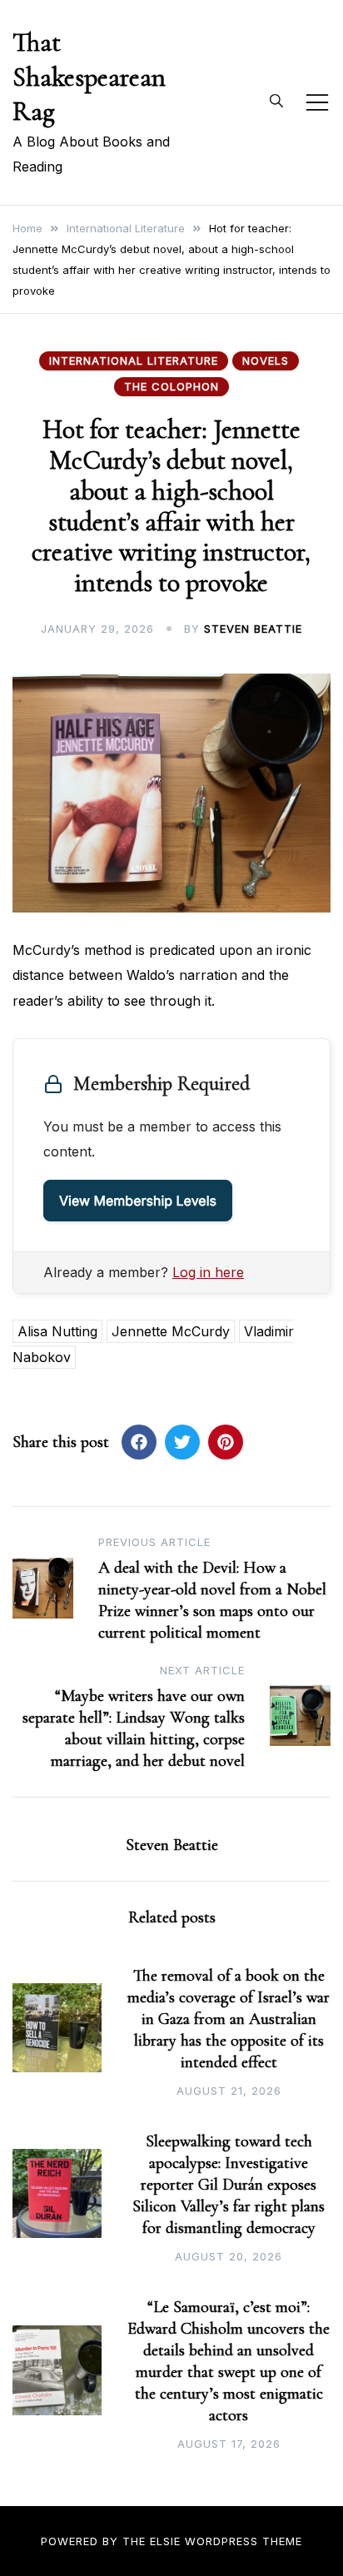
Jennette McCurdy (171, 1331)
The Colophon (171, 386)
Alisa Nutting (57, 1331)
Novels (266, 361)
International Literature (134, 361)
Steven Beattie (253, 629)
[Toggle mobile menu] (317, 102)
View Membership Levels (138, 1201)
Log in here (208, 1272)
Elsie (165, 2541)
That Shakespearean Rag (89, 77)
